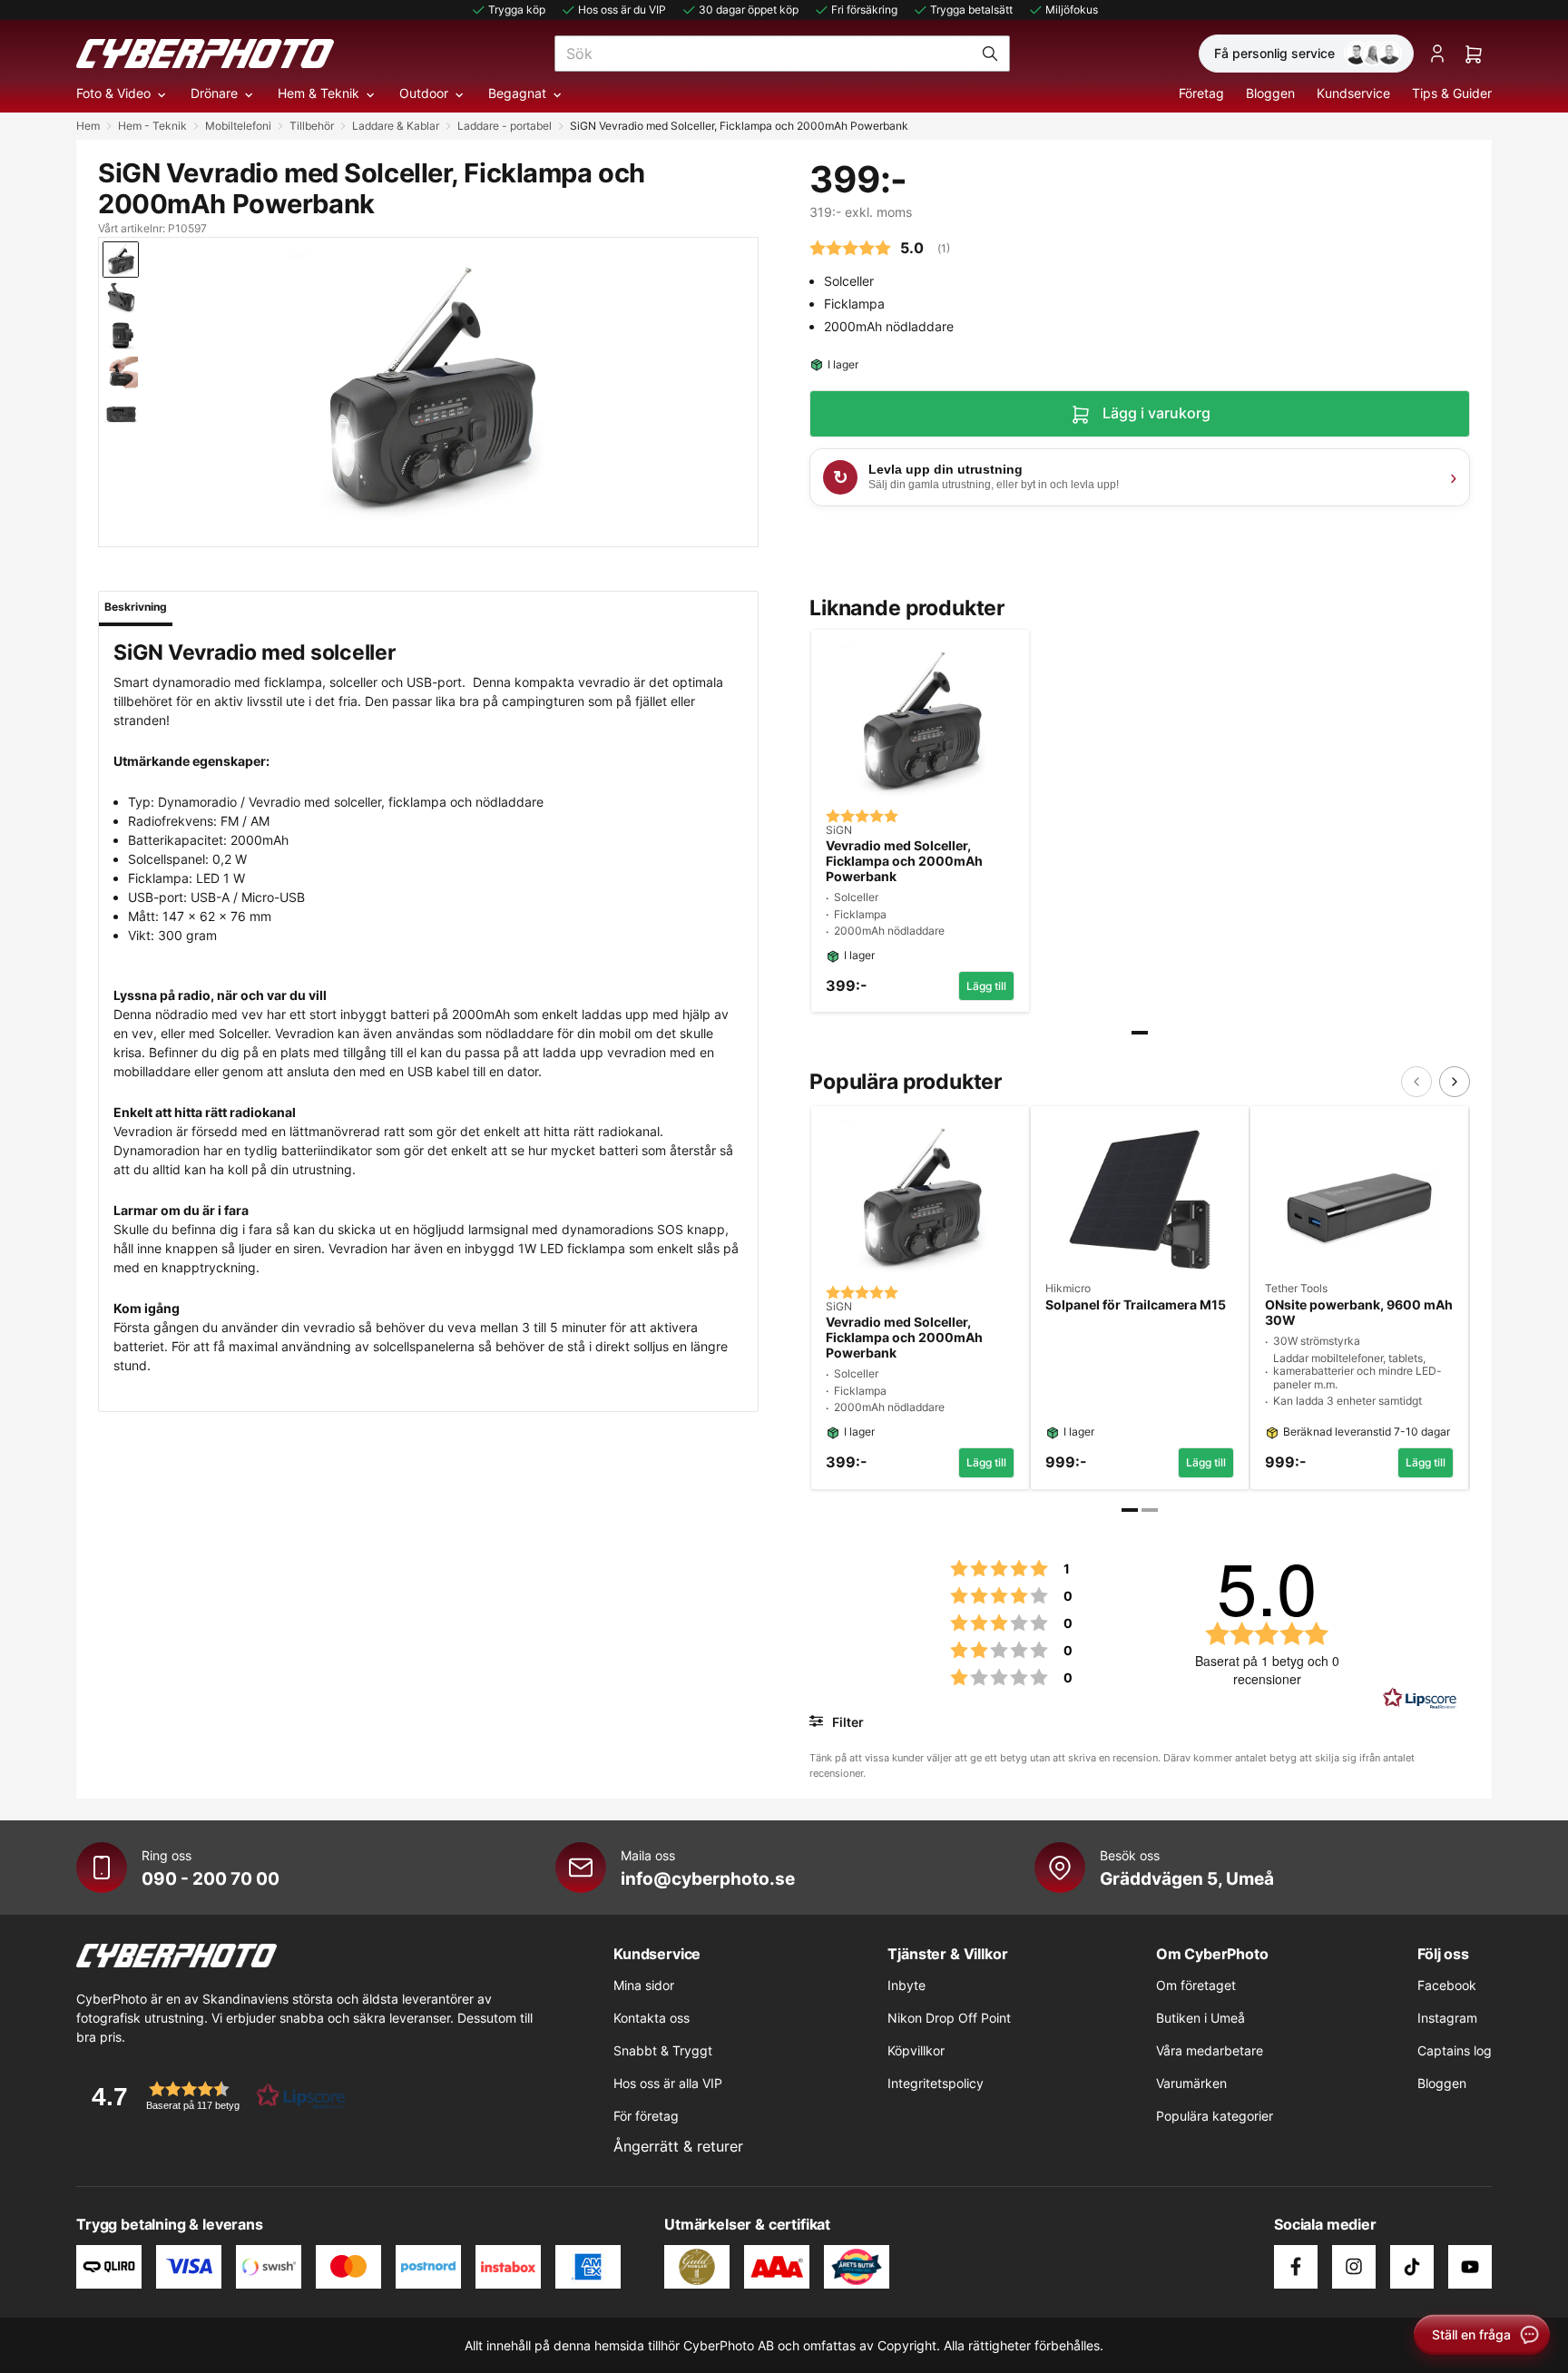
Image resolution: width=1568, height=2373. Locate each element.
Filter (846, 1722)
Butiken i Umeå (1200, 2018)
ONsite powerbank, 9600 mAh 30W (1359, 1313)
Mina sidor (644, 1985)
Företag (1201, 93)
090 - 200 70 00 (211, 1878)
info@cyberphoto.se (708, 1878)
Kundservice (1353, 93)
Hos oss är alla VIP (668, 2083)
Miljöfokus (1072, 10)
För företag (646, 2116)
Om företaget (1196, 1985)
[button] (212, 2096)
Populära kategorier (1215, 2116)
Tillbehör (312, 126)
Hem (88, 126)
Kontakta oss (652, 2018)
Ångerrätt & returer (678, 2146)
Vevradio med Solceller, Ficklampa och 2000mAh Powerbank (904, 861)
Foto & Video (113, 93)
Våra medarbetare (1210, 2050)
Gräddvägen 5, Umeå (1187, 1878)
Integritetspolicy (936, 2083)
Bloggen (1270, 93)
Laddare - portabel (505, 126)
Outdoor (424, 93)
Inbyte (906, 1985)
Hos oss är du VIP (622, 10)
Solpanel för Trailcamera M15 (1136, 1305)
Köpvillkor (916, 2050)
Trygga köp (517, 10)
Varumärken (1191, 2083)
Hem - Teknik (152, 126)
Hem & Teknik (318, 93)
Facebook (1447, 1985)
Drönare (214, 93)
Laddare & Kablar (396, 126)
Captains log (1455, 2050)
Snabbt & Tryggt (663, 2050)
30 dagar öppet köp (749, 10)
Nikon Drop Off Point (949, 2018)
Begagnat (517, 93)
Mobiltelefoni (238, 126)
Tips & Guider (1452, 93)
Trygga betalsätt (971, 10)
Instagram (1447, 2018)
